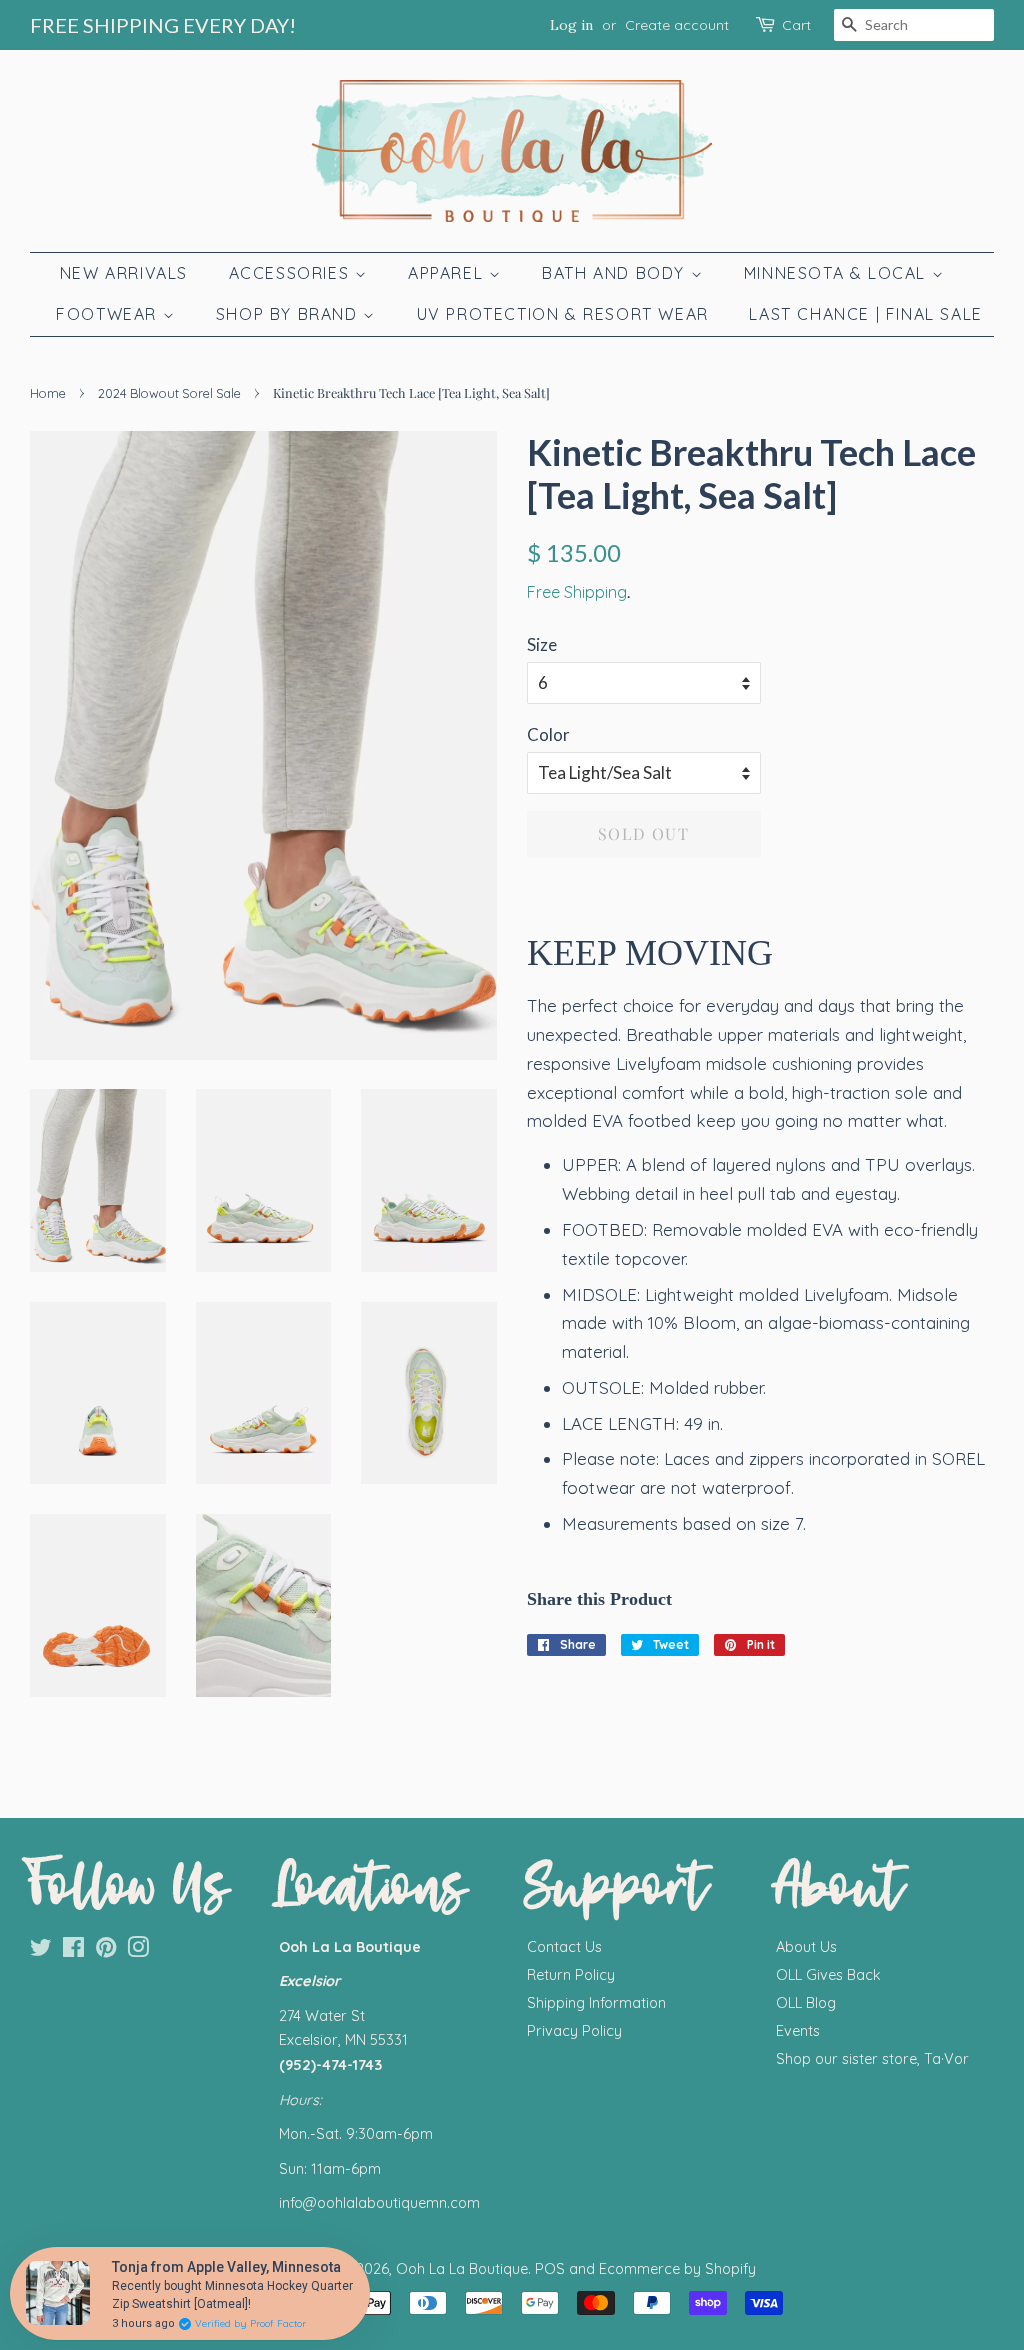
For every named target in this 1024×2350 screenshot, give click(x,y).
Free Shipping (577, 592)
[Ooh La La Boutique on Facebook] (73, 1951)
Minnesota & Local (838, 273)
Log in (571, 25)
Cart (796, 25)
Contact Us (564, 1947)
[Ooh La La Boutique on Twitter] (41, 1951)
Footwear (109, 314)
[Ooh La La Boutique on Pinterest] (106, 1951)
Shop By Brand (289, 314)
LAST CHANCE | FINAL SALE (865, 314)
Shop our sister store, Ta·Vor (872, 2059)
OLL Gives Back (828, 1975)
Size (542, 644)
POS (550, 2269)
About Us (806, 1947)
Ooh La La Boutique (462, 2269)
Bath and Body (616, 273)
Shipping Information (596, 2003)
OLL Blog (806, 2003)
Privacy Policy (574, 2031)
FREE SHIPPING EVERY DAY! (163, 25)
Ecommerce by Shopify (677, 2269)
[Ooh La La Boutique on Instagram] (138, 1951)
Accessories (292, 273)
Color (548, 734)
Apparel (448, 273)
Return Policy (571, 1975)
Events (798, 2031)
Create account (677, 25)
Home (48, 393)
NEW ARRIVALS (124, 273)
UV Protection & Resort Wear (563, 314)
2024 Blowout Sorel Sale (169, 393)
